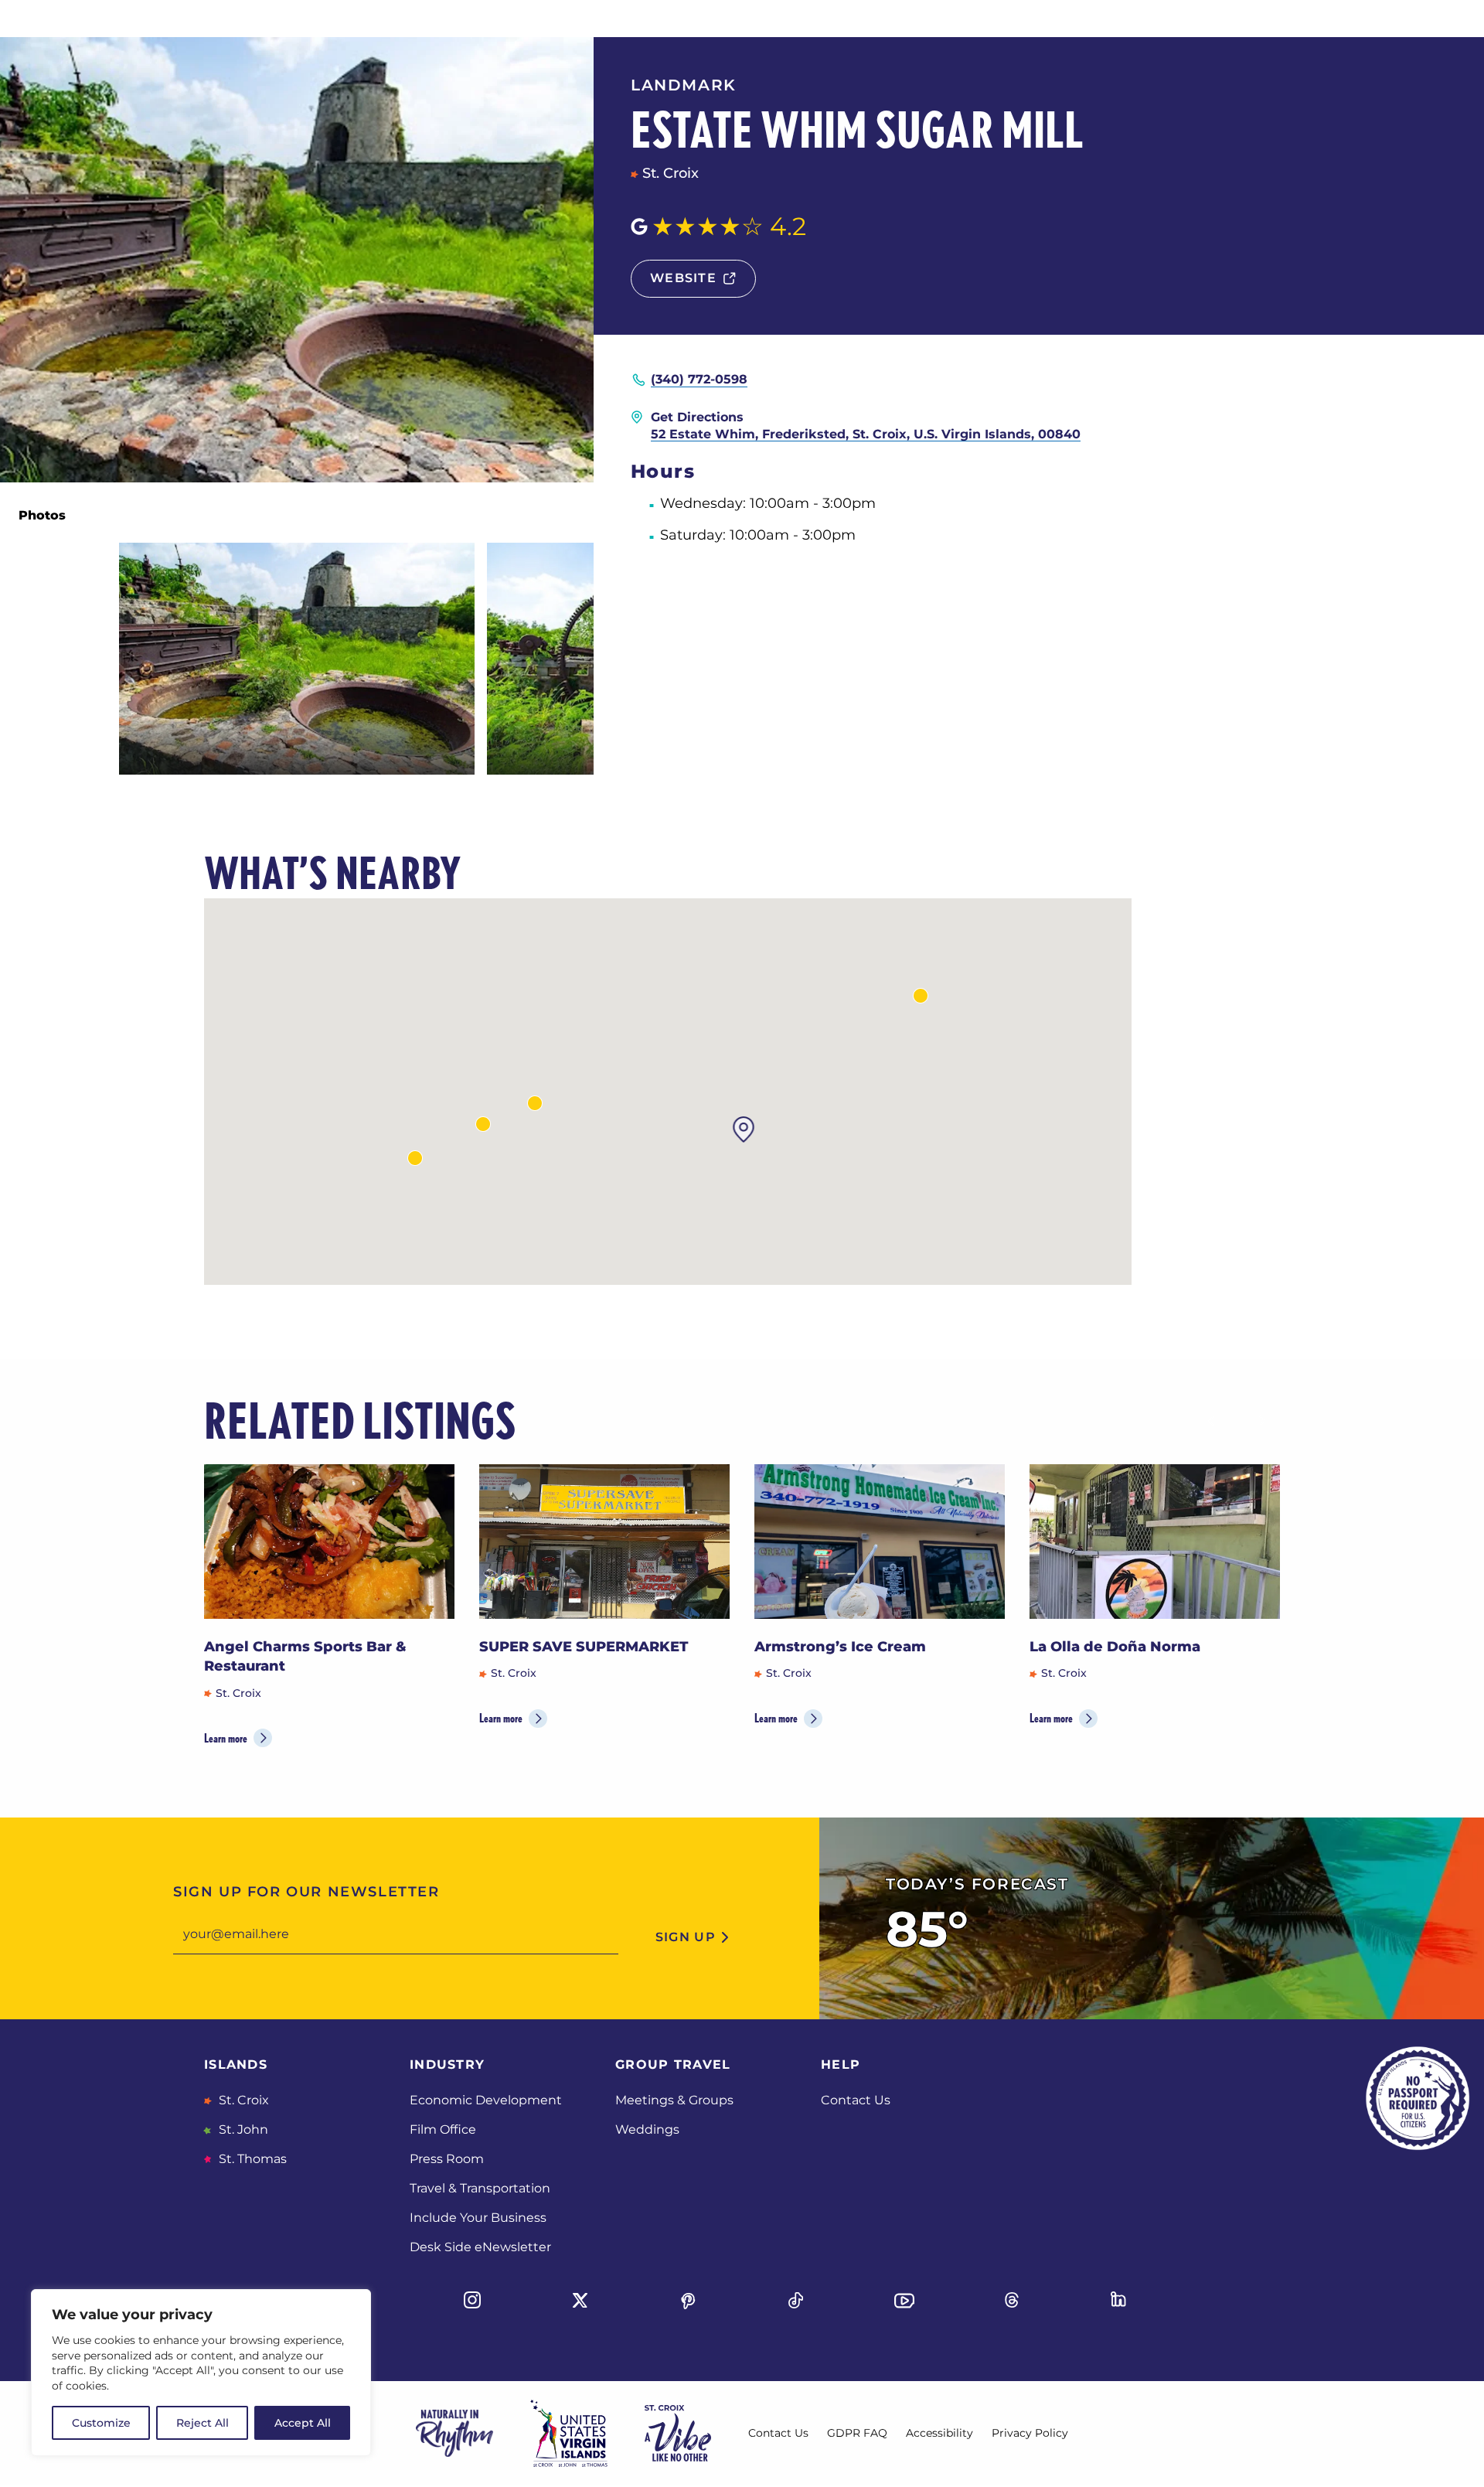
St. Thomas (251, 2159)
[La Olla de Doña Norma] (1155, 1542)
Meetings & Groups (674, 2100)
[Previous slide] (1212, 1421)
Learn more (226, 1738)
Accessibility (939, 2433)
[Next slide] (1261, 1421)
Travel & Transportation (480, 2188)
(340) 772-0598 (699, 379)
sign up (686, 1937)
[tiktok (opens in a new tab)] (796, 2301)
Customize (101, 2423)
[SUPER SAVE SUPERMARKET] (604, 1542)
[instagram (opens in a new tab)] (472, 2301)
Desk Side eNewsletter (480, 2247)
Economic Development (486, 2100)
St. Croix (242, 2100)
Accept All (303, 2423)
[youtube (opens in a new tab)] (904, 2301)
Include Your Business (478, 2218)
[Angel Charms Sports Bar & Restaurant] (329, 1542)
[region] (201, 2373)
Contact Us (856, 2100)
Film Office (443, 2129)
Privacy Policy (1030, 2433)
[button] (921, 996)
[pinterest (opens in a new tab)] (688, 2301)
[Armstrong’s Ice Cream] (880, 1542)
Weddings (647, 2129)
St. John (242, 2129)
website (683, 278)
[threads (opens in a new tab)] (1012, 2301)
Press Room (447, 2159)
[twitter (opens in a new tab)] (580, 2301)
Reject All (203, 2423)
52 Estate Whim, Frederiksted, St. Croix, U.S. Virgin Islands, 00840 (866, 434)
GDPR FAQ (857, 2433)
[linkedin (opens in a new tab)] (1120, 2301)
